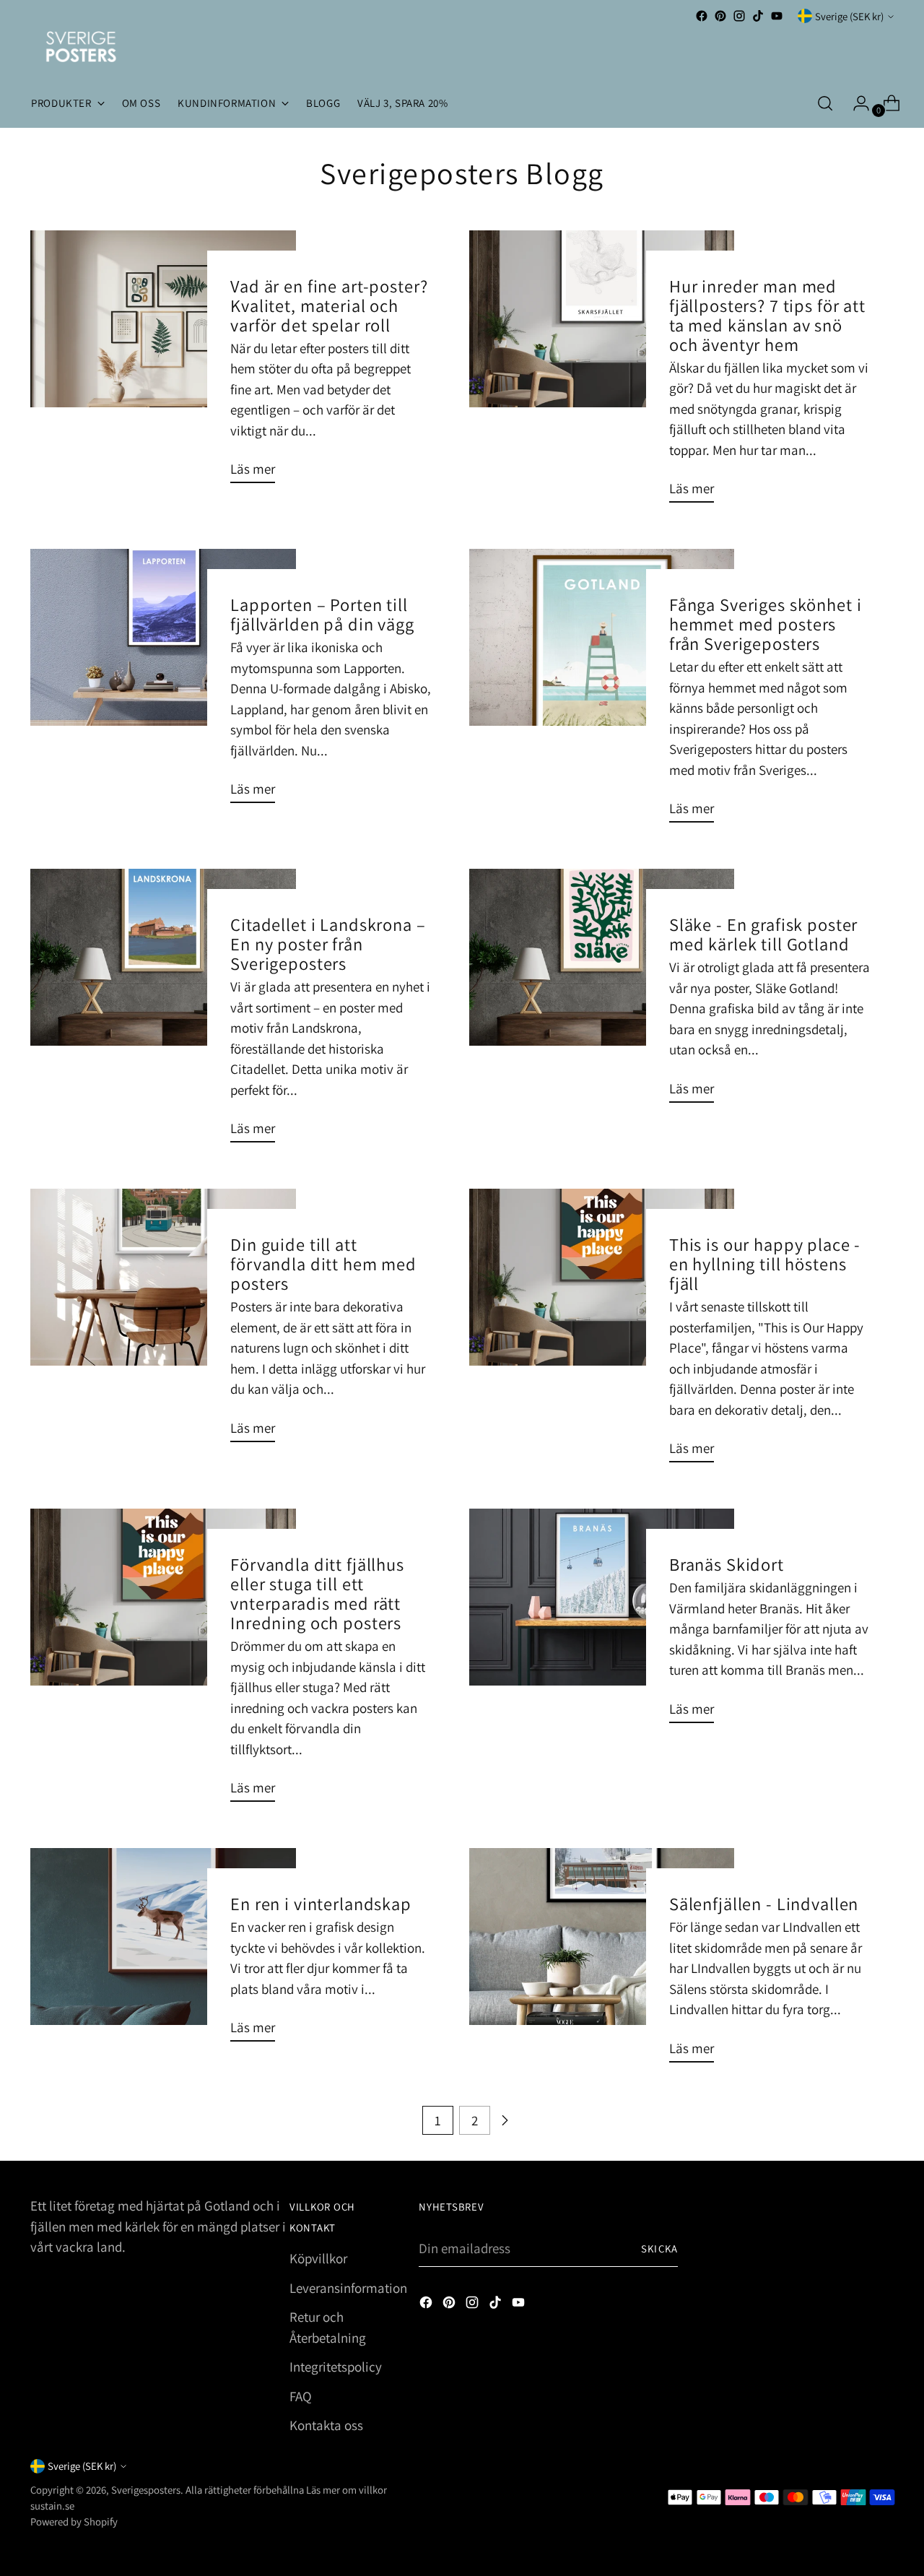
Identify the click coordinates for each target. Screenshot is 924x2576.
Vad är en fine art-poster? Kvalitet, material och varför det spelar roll (329, 305)
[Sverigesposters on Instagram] (739, 16)
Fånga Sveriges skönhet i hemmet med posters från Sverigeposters (766, 624)
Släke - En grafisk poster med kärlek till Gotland (763, 934)
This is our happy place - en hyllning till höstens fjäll (765, 1264)
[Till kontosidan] (855, 103)
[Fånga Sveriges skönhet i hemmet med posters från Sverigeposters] (602, 691)
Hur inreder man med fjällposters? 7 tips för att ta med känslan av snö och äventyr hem (767, 315)
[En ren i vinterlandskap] (163, 1951)
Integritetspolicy (336, 2367)
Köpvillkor (318, 2258)
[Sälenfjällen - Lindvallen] (602, 1961)
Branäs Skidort (727, 1564)
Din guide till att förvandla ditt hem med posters (323, 1264)
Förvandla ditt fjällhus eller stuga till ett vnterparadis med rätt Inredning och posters (317, 1593)
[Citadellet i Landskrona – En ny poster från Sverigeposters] (163, 1011)
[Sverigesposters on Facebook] (702, 16)
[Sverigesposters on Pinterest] (720, 16)
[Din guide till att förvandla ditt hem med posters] (163, 1321)
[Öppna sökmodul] (825, 103)
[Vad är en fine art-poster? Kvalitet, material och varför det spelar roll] (163, 363)
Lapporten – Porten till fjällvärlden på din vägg (322, 614)
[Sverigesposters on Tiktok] (758, 16)
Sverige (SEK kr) (849, 16)
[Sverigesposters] (81, 47)
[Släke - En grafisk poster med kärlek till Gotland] (602, 992)
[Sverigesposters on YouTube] (777, 16)
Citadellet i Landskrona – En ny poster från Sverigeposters (328, 944)
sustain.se (52, 2506)
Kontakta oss (326, 2425)
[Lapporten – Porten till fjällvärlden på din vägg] (163, 682)
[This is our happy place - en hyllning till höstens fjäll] (602, 1331)
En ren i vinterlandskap (321, 1904)
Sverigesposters (146, 2490)
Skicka (659, 2248)
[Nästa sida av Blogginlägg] (505, 2120)
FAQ (301, 2396)
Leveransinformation (348, 2288)
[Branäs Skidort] (602, 1622)
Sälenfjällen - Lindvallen (764, 1904)
